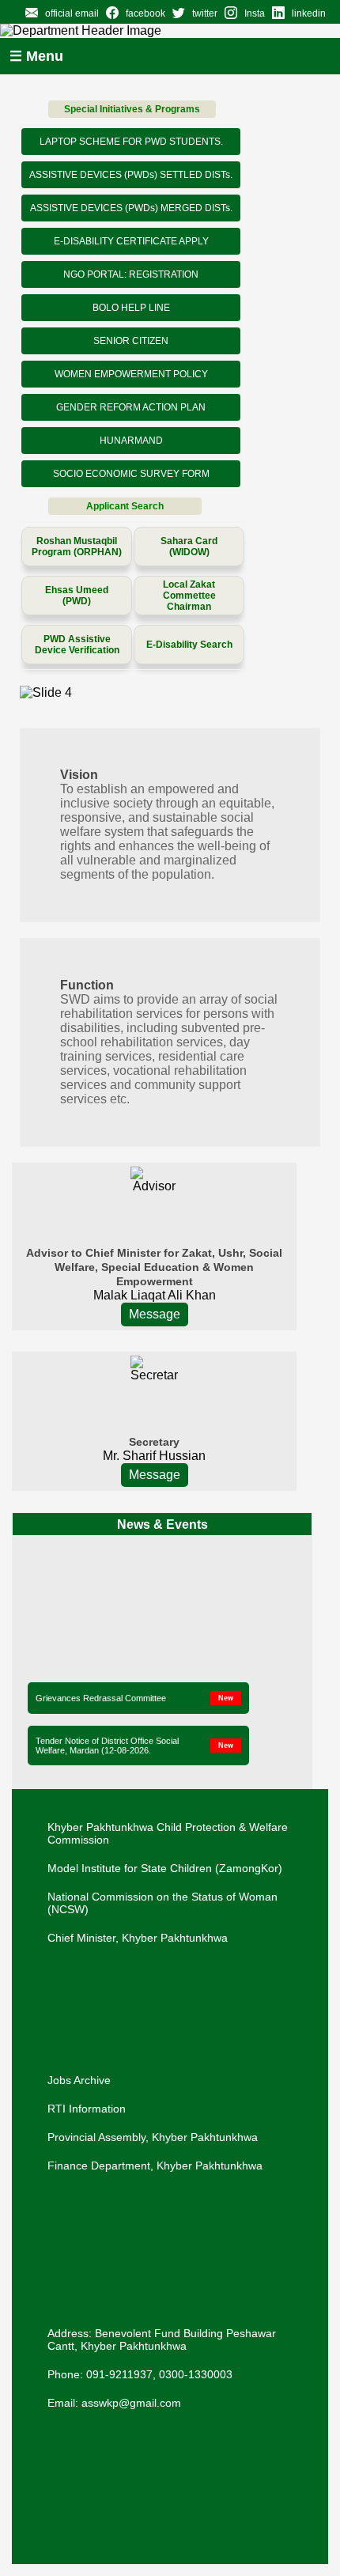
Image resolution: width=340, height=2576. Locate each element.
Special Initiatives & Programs (132, 109)
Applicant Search (125, 506)
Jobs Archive (79, 2080)
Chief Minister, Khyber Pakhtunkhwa (138, 1938)
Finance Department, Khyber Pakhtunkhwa (155, 2166)
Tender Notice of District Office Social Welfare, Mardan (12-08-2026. (107, 1744)
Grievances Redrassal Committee (101, 1697)
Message (155, 1314)
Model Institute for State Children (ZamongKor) (165, 1868)
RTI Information (87, 2109)
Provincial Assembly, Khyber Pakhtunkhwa (153, 2137)
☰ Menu (36, 56)
